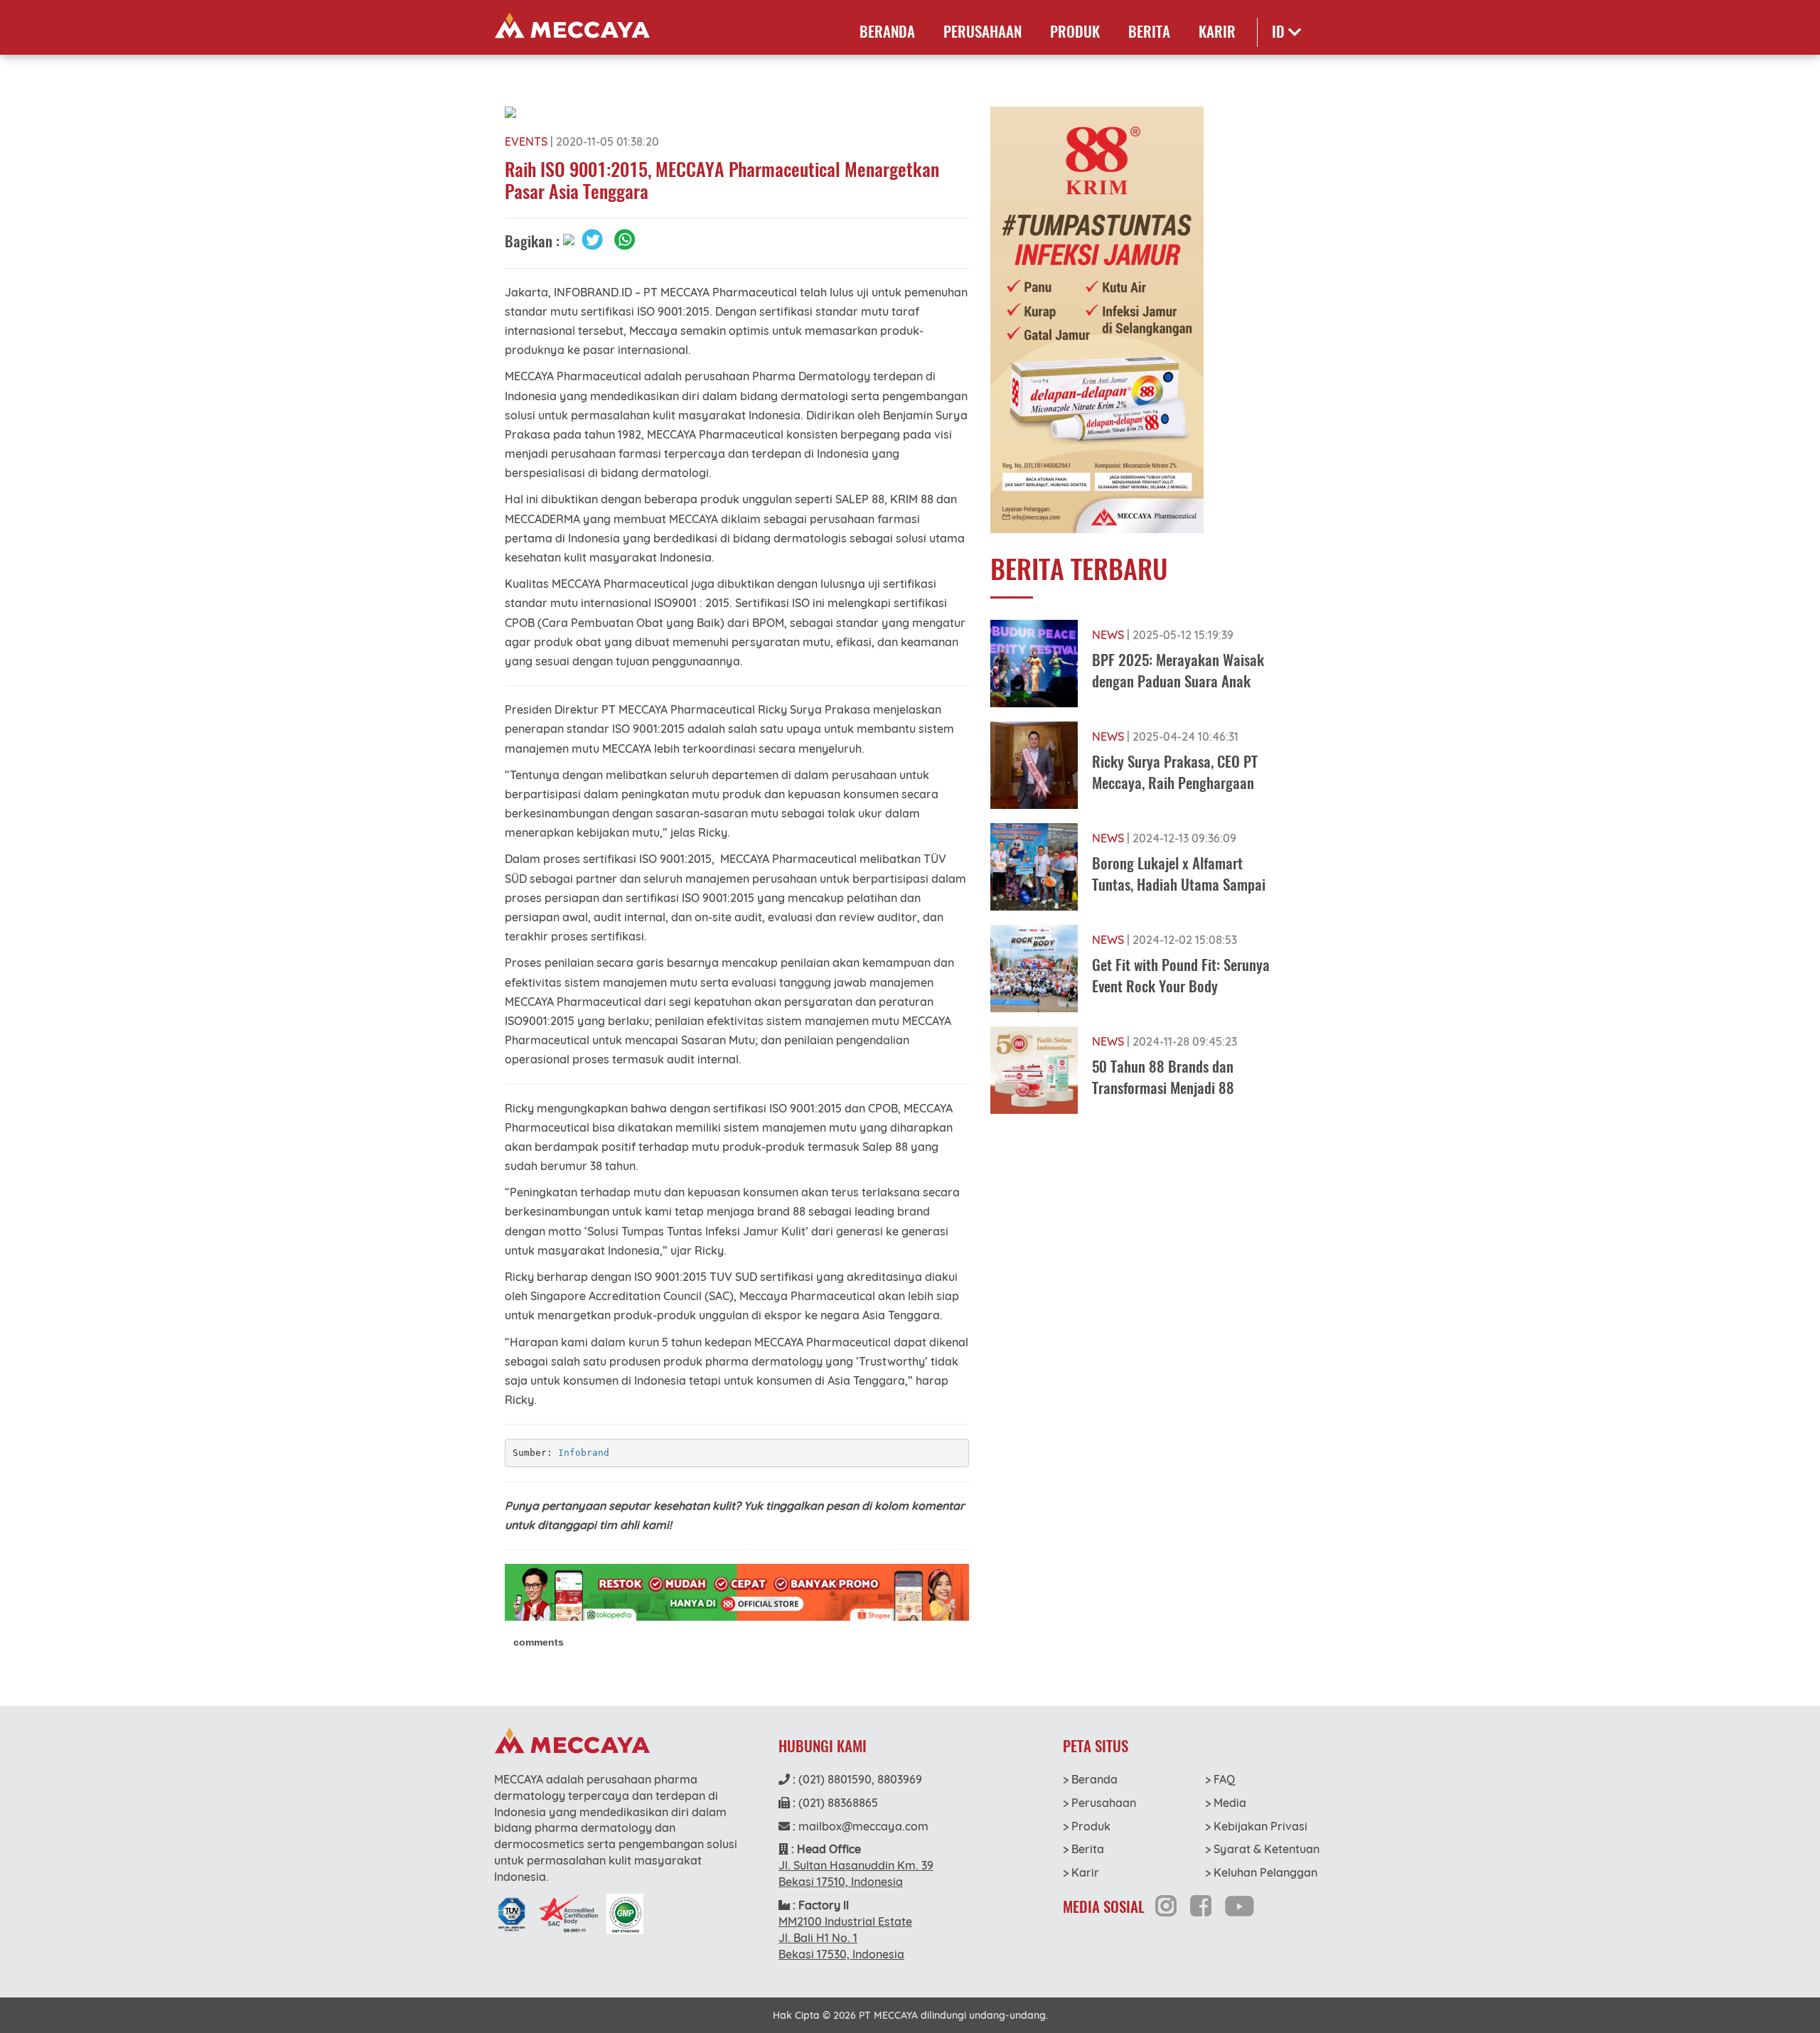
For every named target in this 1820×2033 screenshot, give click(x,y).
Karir (1217, 32)
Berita (1149, 32)
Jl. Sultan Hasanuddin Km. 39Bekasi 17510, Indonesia (856, 1873)
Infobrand (584, 1453)
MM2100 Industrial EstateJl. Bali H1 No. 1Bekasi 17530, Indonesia (845, 1938)
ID (1280, 32)
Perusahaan (983, 32)
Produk (1075, 32)
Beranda (887, 32)
